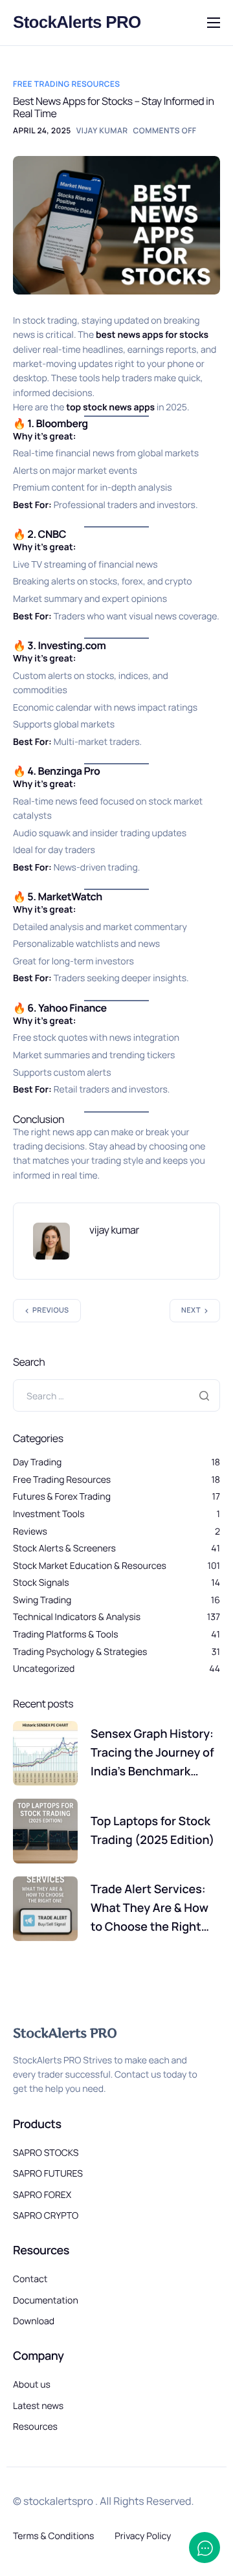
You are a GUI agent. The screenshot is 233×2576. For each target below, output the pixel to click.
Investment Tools (49, 1514)
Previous (51, 1310)
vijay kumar (102, 130)
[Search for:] (116, 1395)
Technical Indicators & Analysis (77, 1617)
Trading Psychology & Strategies (80, 1652)
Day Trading (37, 1462)
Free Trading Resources (66, 84)
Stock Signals (41, 1583)
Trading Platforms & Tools (66, 1635)
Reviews (30, 1532)
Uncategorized (44, 1669)
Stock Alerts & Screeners (64, 1549)
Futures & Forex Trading (62, 1497)
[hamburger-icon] (214, 23)
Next (191, 1310)
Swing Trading (42, 1600)
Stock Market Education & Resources (90, 1566)
